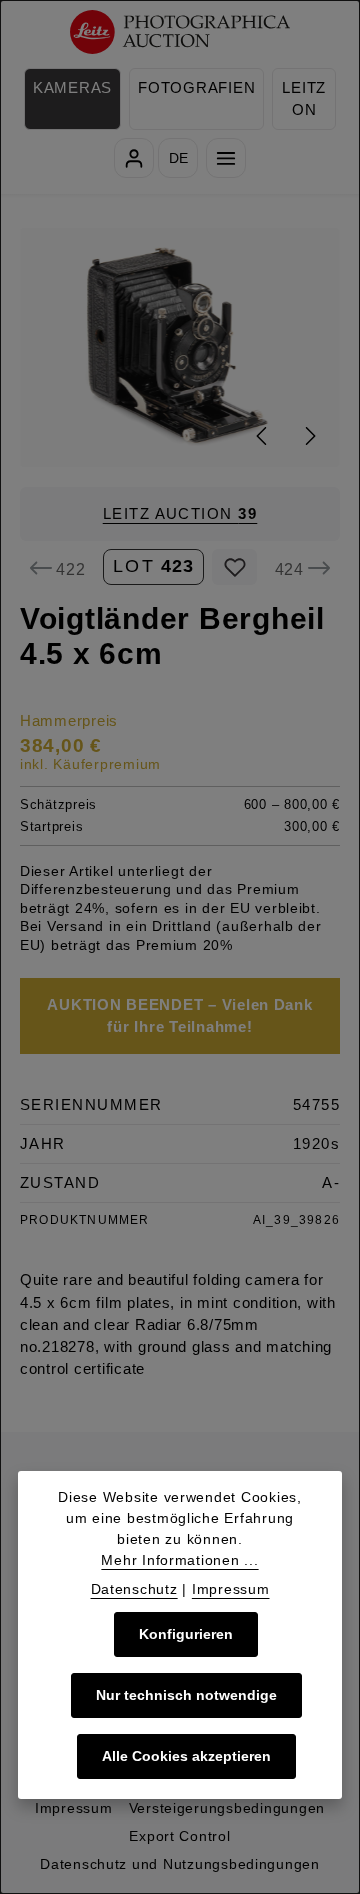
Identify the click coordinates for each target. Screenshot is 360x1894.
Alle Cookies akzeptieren (186, 1756)
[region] (180, 347)
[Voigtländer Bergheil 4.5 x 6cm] (180, 347)
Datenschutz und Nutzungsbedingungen (180, 1864)
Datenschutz (134, 1589)
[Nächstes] (309, 436)
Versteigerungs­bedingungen (227, 1808)
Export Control (179, 1836)
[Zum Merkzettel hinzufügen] (234, 567)
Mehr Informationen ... (179, 1560)
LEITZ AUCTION (180, 514)
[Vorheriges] (263, 436)
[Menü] (226, 158)
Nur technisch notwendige (186, 1695)
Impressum (74, 1808)
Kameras (72, 88)
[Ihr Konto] (134, 158)
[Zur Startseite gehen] (180, 32)
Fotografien (196, 88)
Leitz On (304, 99)
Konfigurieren (186, 1634)
